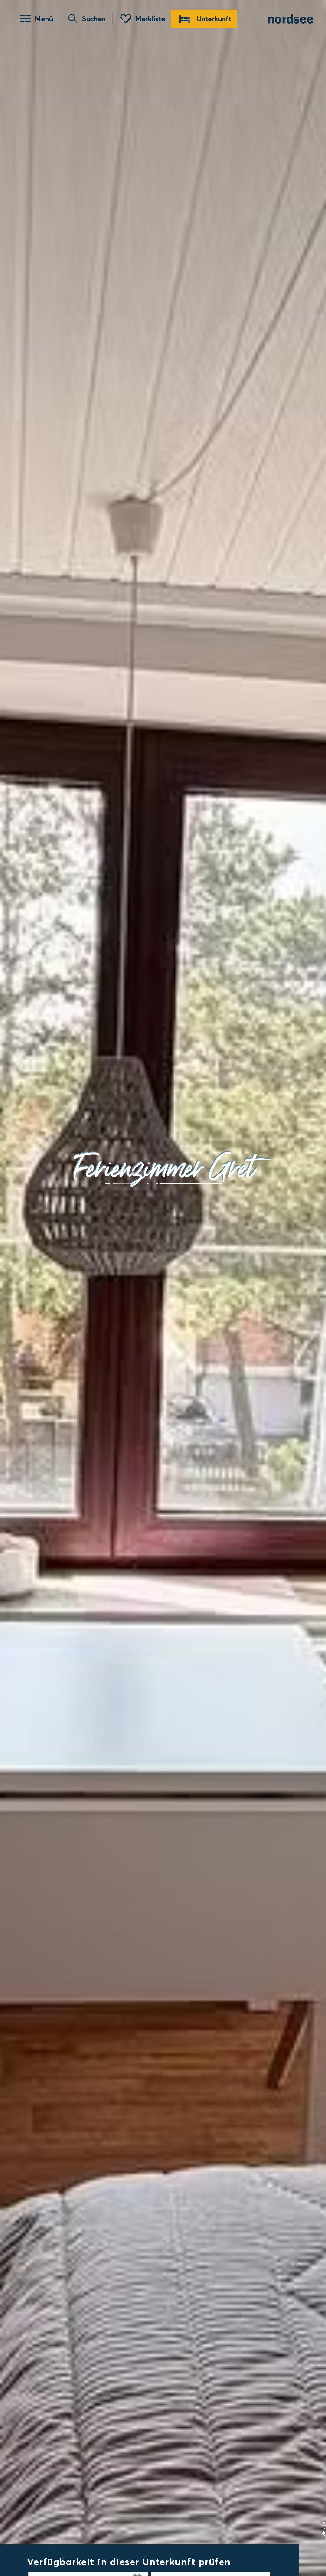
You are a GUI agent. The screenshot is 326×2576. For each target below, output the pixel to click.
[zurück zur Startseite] (291, 19)
